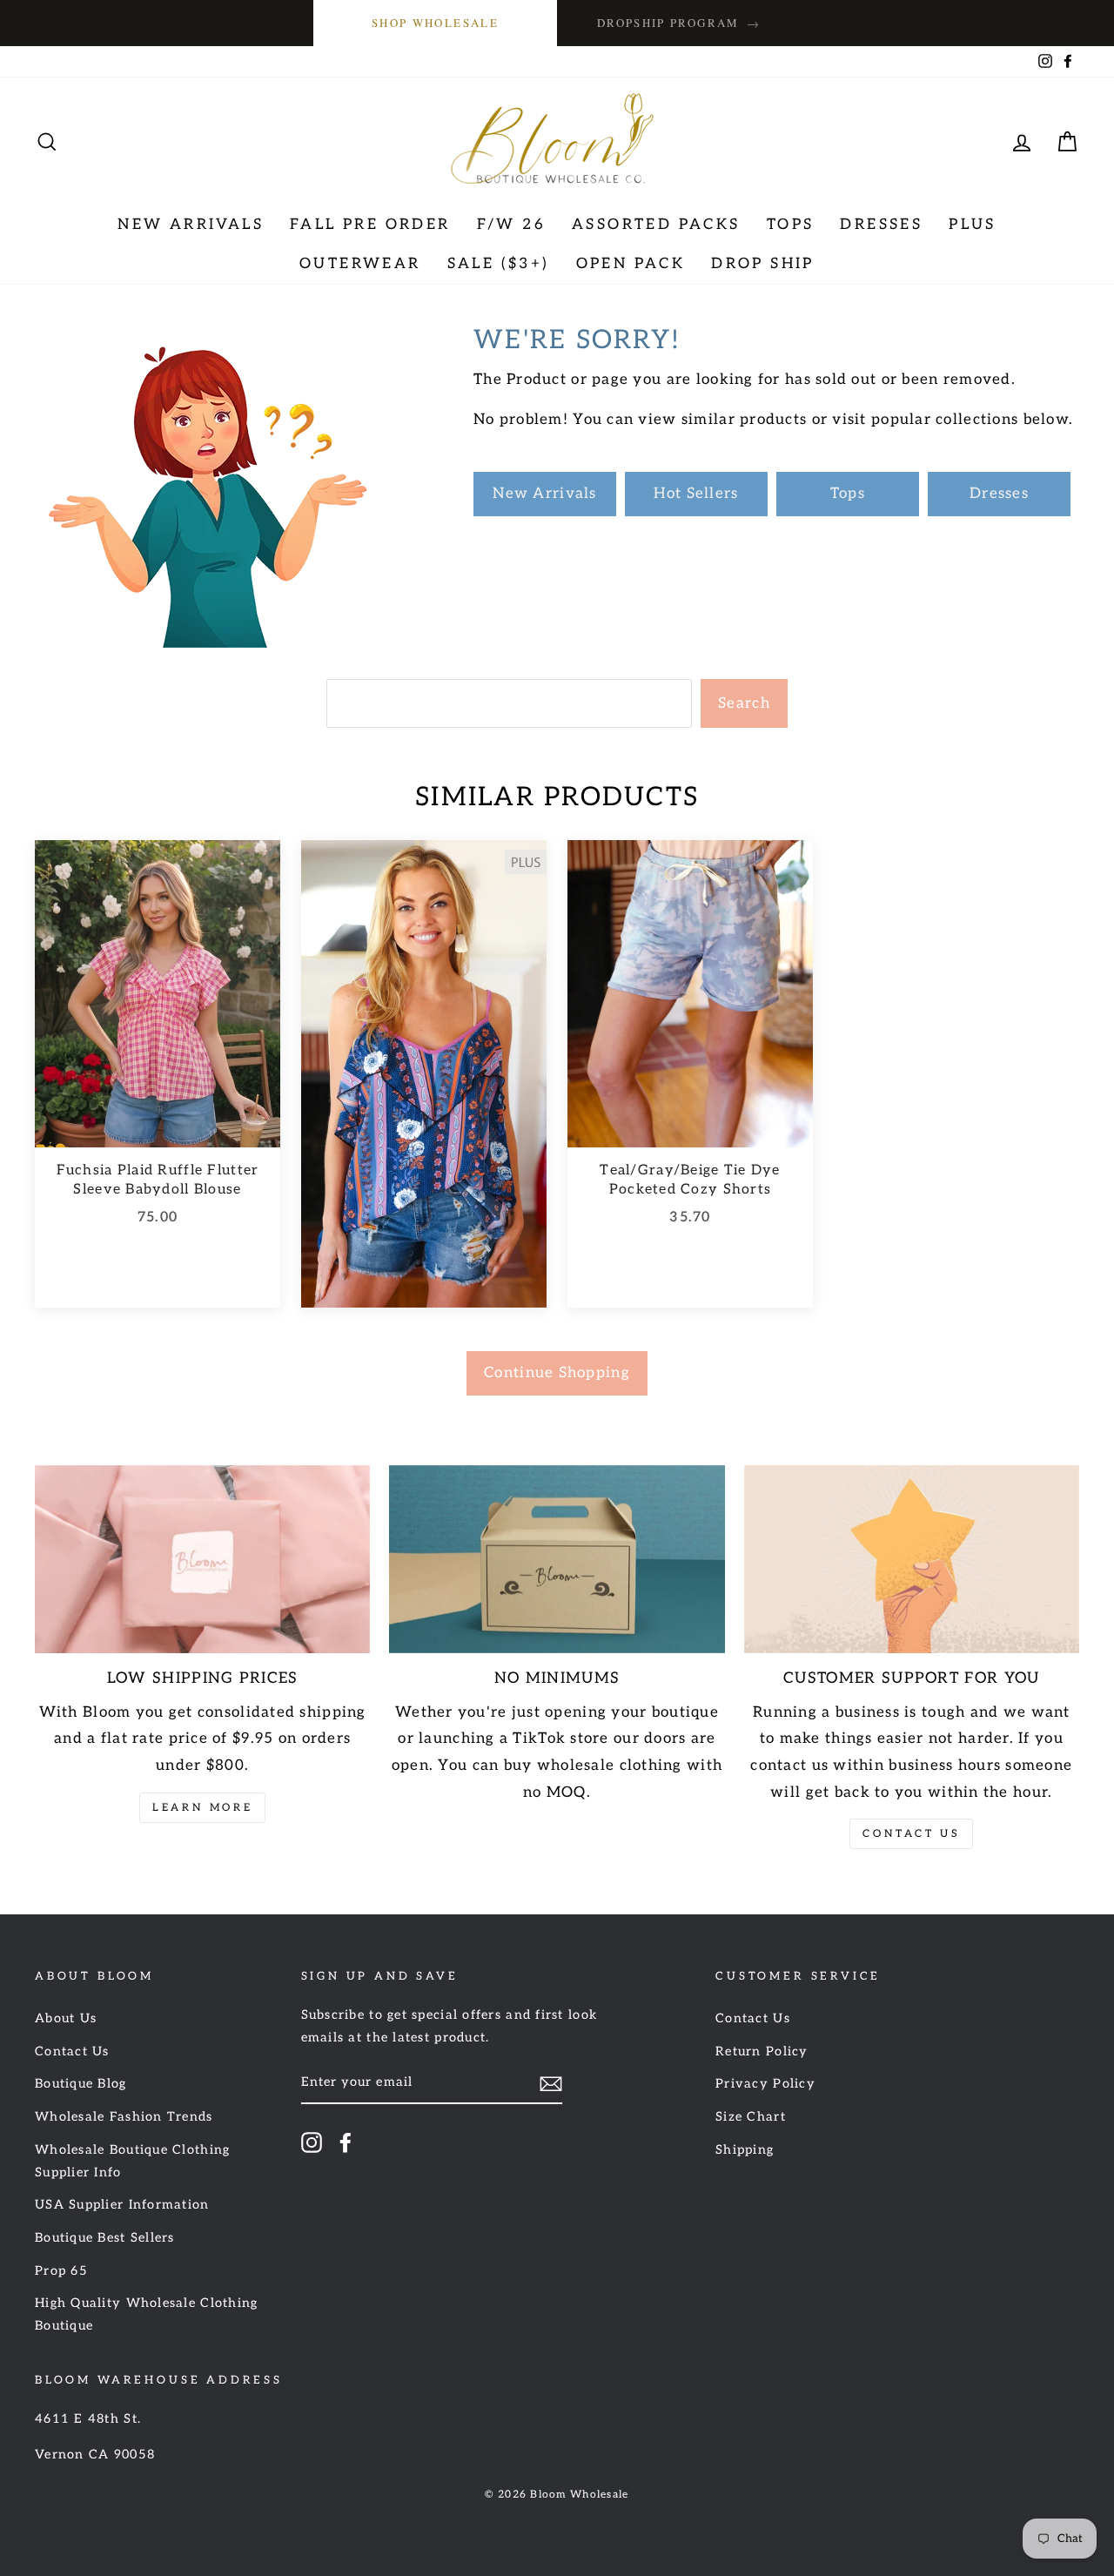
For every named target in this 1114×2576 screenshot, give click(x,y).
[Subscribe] (551, 2084)
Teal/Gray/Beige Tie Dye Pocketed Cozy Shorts (690, 1180)
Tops (791, 225)
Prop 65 (61, 2271)
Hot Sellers (696, 494)
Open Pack (631, 264)
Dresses (881, 225)
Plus (973, 225)
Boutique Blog (81, 2084)
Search (744, 703)
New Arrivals (191, 225)
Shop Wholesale (435, 23)
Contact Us (911, 1834)
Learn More (202, 1808)
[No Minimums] (557, 1560)
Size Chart (751, 2117)
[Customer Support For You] (912, 1560)
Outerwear (360, 264)
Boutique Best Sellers (105, 2238)
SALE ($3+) (499, 264)
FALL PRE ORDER (370, 225)
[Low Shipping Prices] (202, 1560)
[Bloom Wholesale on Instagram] (312, 2142)
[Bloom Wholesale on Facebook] (346, 2142)
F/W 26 (511, 225)
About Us (66, 2018)
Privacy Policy (765, 2084)
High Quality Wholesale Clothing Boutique (147, 2314)
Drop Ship (763, 264)
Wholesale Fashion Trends (124, 2117)
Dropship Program (679, 23)
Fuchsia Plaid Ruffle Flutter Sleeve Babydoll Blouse (158, 1180)
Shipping (745, 2150)
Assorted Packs (656, 225)
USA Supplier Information (122, 2205)
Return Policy (762, 2051)
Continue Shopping (557, 1373)
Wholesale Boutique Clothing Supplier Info (132, 2161)
